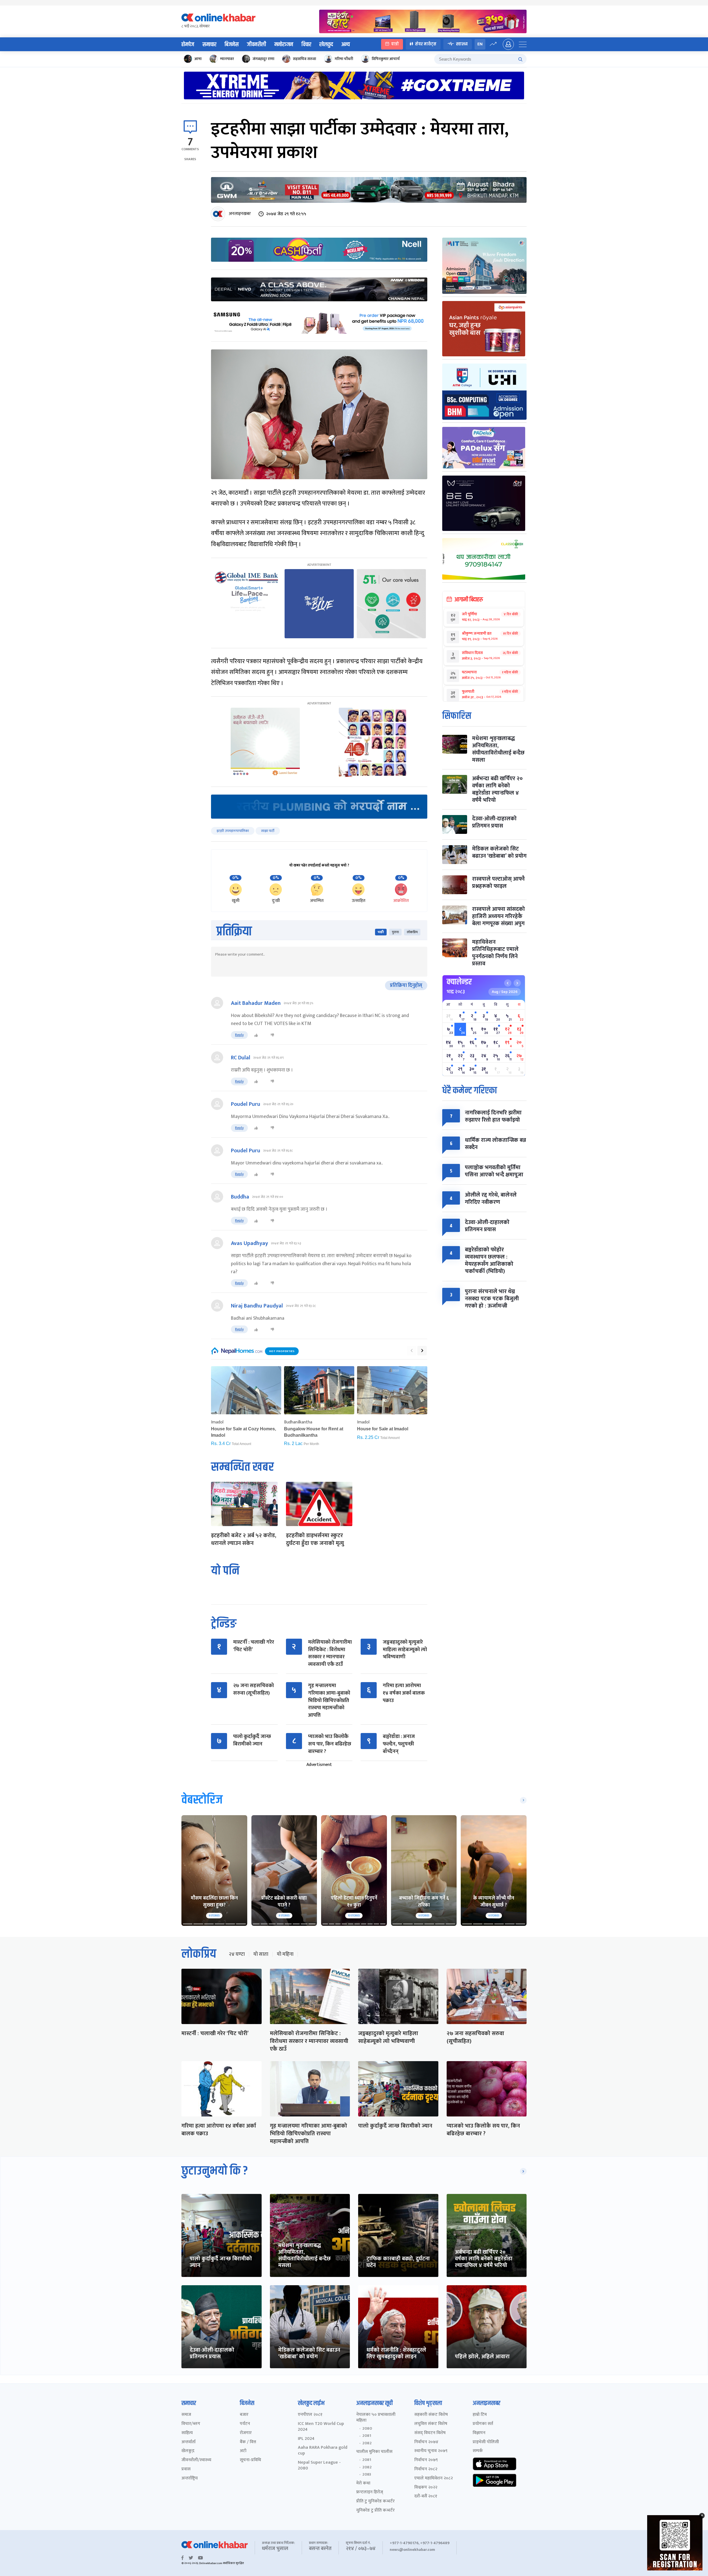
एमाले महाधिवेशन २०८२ (434, 2478)
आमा (198, 59)
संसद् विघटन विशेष (430, 2433)
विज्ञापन (479, 2433)
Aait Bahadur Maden (256, 1003)
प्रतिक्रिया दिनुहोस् (406, 985)
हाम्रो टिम (480, 2415)
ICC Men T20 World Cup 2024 (321, 2427)
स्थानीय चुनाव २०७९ (431, 2451)
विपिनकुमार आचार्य (386, 59)
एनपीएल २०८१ (310, 2415)
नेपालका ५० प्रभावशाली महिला (376, 2418)
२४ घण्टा (237, 1954)
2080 (367, 2429)
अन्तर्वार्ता (188, 2442)
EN (480, 44)
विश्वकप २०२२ (426, 2488)
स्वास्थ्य (462, 44)
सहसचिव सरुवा (304, 59)
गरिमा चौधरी (344, 59)
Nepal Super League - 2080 (319, 2466)
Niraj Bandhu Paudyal (257, 1306)
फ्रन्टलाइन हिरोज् (370, 2492)
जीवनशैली (257, 45)
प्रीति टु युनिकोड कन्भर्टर (375, 2501)
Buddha (240, 1197)
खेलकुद (326, 45)
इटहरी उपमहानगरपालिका (233, 831)
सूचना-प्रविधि (250, 2460)
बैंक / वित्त (248, 2442)
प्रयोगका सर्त (483, 2424)
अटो (243, 2451)
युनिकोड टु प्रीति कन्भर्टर (375, 2511)
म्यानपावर (227, 59)
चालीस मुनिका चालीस (374, 2452)
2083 (367, 2474)
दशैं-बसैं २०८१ (426, 2496)
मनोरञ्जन (284, 45)
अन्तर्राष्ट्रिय (190, 2478)
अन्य (346, 45)
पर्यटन (245, 2424)
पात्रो (395, 44)
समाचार (209, 45)
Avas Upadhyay (249, 1243)
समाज (186, 2415)
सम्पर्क (478, 2451)
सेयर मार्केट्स (426, 44)
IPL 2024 (306, 2439)
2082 (367, 2443)
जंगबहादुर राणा (263, 59)
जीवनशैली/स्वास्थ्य (196, 2460)
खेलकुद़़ (188, 2451)
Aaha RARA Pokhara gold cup (323, 2451)
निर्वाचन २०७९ (426, 2460)
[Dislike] (272, 1035)
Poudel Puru (246, 1104)
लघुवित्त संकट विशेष (431, 2424)
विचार (306, 45)
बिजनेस (232, 45)
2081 (367, 2436)
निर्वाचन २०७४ (426, 2442)
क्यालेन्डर (459, 982)
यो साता (261, 1954)
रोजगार (246, 2433)
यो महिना (285, 1954)
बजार (244, 2415)
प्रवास (186, 2469)
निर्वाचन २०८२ (426, 2469)
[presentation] (412, 1351)
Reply (239, 1035)
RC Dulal (241, 1058)
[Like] (256, 1035)
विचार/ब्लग (191, 2424)
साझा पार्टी (268, 831)
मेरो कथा (363, 2483)
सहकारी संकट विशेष (431, 2415)
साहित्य (187, 2433)
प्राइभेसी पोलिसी (486, 2442)
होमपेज (188, 45)
